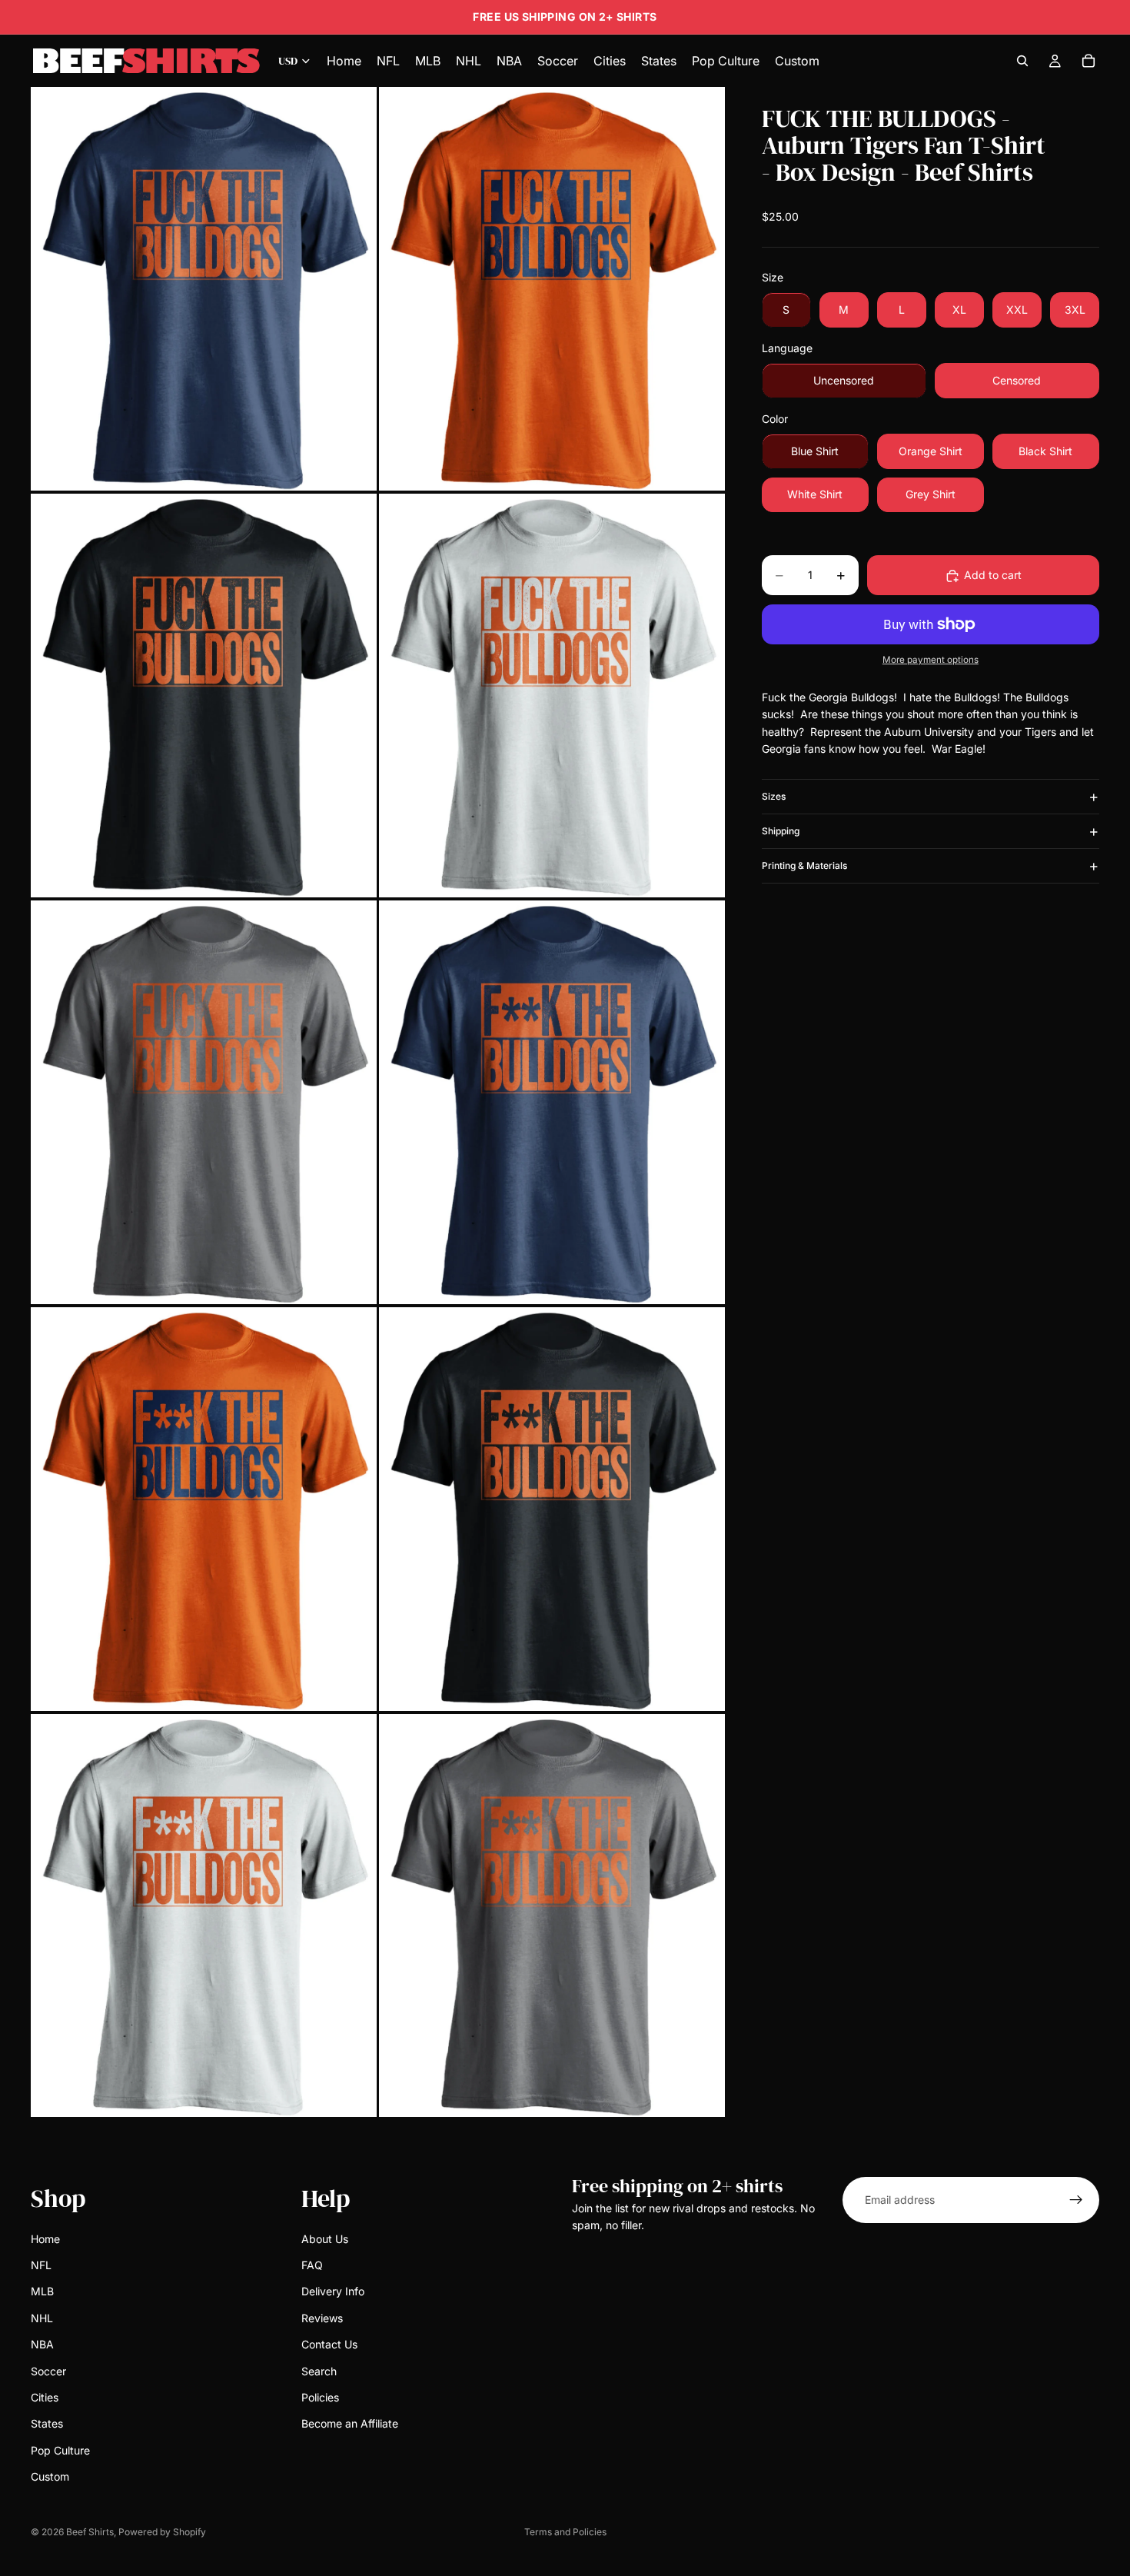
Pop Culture (60, 2450)
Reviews (322, 2318)
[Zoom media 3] (204, 696)
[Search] (1022, 61)
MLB (42, 2292)
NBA (42, 2344)
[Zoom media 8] (552, 1509)
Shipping (781, 832)
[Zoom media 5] (204, 1102)
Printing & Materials (804, 866)
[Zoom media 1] (204, 289)
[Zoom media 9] (204, 1916)
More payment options (931, 661)
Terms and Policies (565, 2532)
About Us (325, 2239)
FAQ (312, 2265)
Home (45, 2239)
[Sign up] (1076, 2200)
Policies (320, 2397)
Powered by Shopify (162, 2532)
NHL (42, 2318)
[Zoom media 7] (204, 1509)
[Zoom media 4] (552, 696)
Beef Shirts (90, 2532)
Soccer (48, 2371)
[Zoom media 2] (552, 289)
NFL (41, 2265)
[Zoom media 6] (552, 1102)
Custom (50, 2476)
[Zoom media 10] (552, 1916)
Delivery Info (333, 2292)
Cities (45, 2397)
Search (319, 2371)
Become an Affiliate (350, 2424)
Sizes (774, 797)
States (47, 2424)
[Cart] (1088, 61)
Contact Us (329, 2344)
